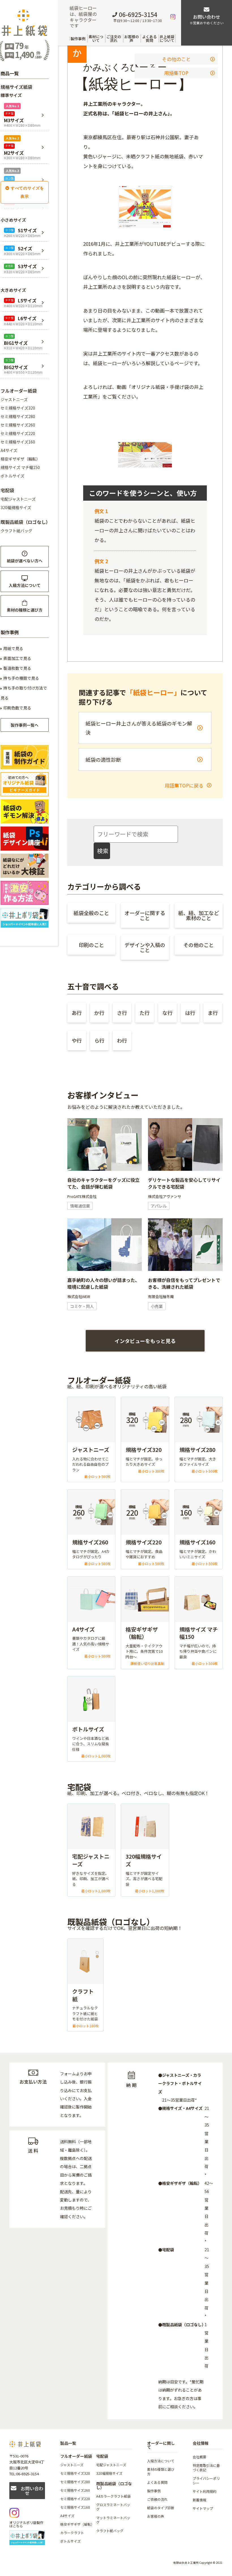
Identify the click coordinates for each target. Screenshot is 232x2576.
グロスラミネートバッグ (113, 2507)
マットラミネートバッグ (113, 2520)
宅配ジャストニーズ (18, 499)
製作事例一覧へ (25, 725)
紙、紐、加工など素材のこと (199, 915)
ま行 (213, 1013)
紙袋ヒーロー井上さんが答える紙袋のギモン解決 (139, 728)
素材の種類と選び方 (25, 610)
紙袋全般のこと (91, 913)
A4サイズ (9, 450)
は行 (190, 1013)
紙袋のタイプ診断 (161, 2508)
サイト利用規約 (205, 2491)
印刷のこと (91, 945)
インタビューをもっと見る (145, 1341)
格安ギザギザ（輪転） (20, 459)
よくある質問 (149, 38)
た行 (145, 1013)
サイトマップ (203, 2508)
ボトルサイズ (12, 476)
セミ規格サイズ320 (18, 408)
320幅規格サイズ (16, 507)
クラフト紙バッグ (16, 531)
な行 (167, 1013)
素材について (96, 38)
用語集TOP (176, 73)
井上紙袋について (167, 38)
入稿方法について (25, 585)
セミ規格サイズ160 (18, 442)
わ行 (122, 1040)
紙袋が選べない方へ (25, 561)
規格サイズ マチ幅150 (20, 467)
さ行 (122, 1013)
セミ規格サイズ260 (18, 425)
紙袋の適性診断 (103, 759)
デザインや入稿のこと (145, 947)
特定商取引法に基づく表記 (206, 2468)
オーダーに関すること (145, 915)
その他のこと (176, 59)
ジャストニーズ (14, 399)
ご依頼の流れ (157, 2499)
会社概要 (199, 2457)
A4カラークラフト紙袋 (113, 2496)
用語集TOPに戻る (185, 785)
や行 (77, 1040)
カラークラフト (72, 2533)
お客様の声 (132, 38)
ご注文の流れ (114, 38)
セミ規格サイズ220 (18, 433)
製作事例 (78, 39)
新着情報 (199, 2500)
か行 (99, 1013)
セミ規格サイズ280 (18, 416)
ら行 (99, 1040)
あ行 (77, 1013)
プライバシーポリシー (206, 2481)
